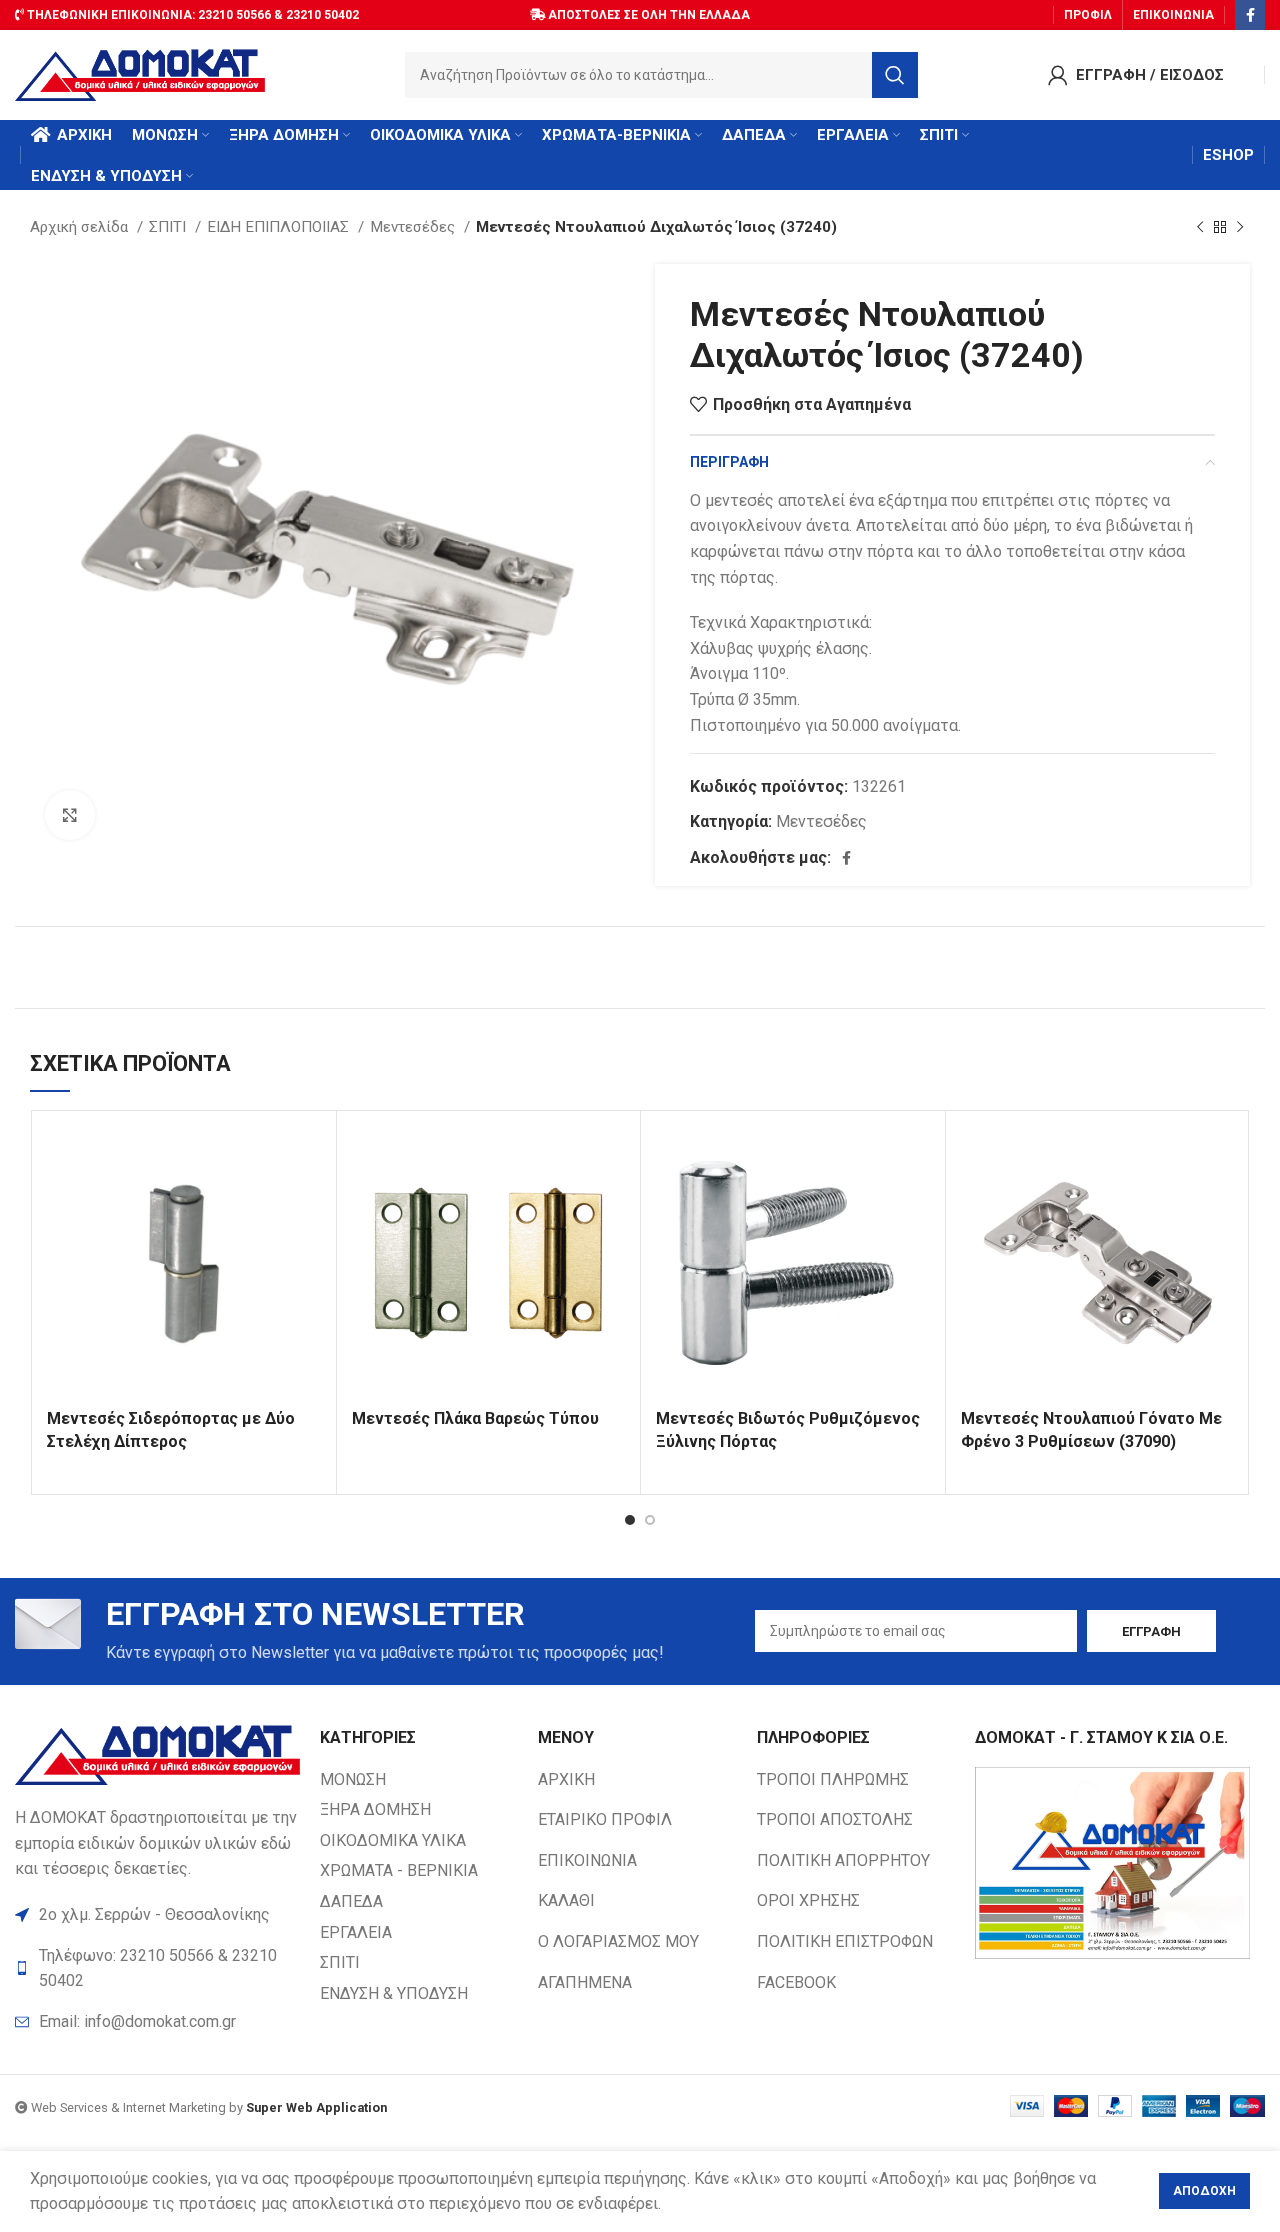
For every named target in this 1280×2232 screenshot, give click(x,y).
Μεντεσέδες (414, 227)
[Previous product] (1200, 227)
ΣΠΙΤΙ (169, 227)
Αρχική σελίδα (81, 227)
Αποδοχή (1204, 2191)
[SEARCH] (895, 75)
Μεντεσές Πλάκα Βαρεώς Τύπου (475, 1418)
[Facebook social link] (1250, 15)
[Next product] (1240, 227)
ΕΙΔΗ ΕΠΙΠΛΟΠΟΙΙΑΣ (280, 227)
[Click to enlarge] (70, 815)
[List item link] (157, 2022)
